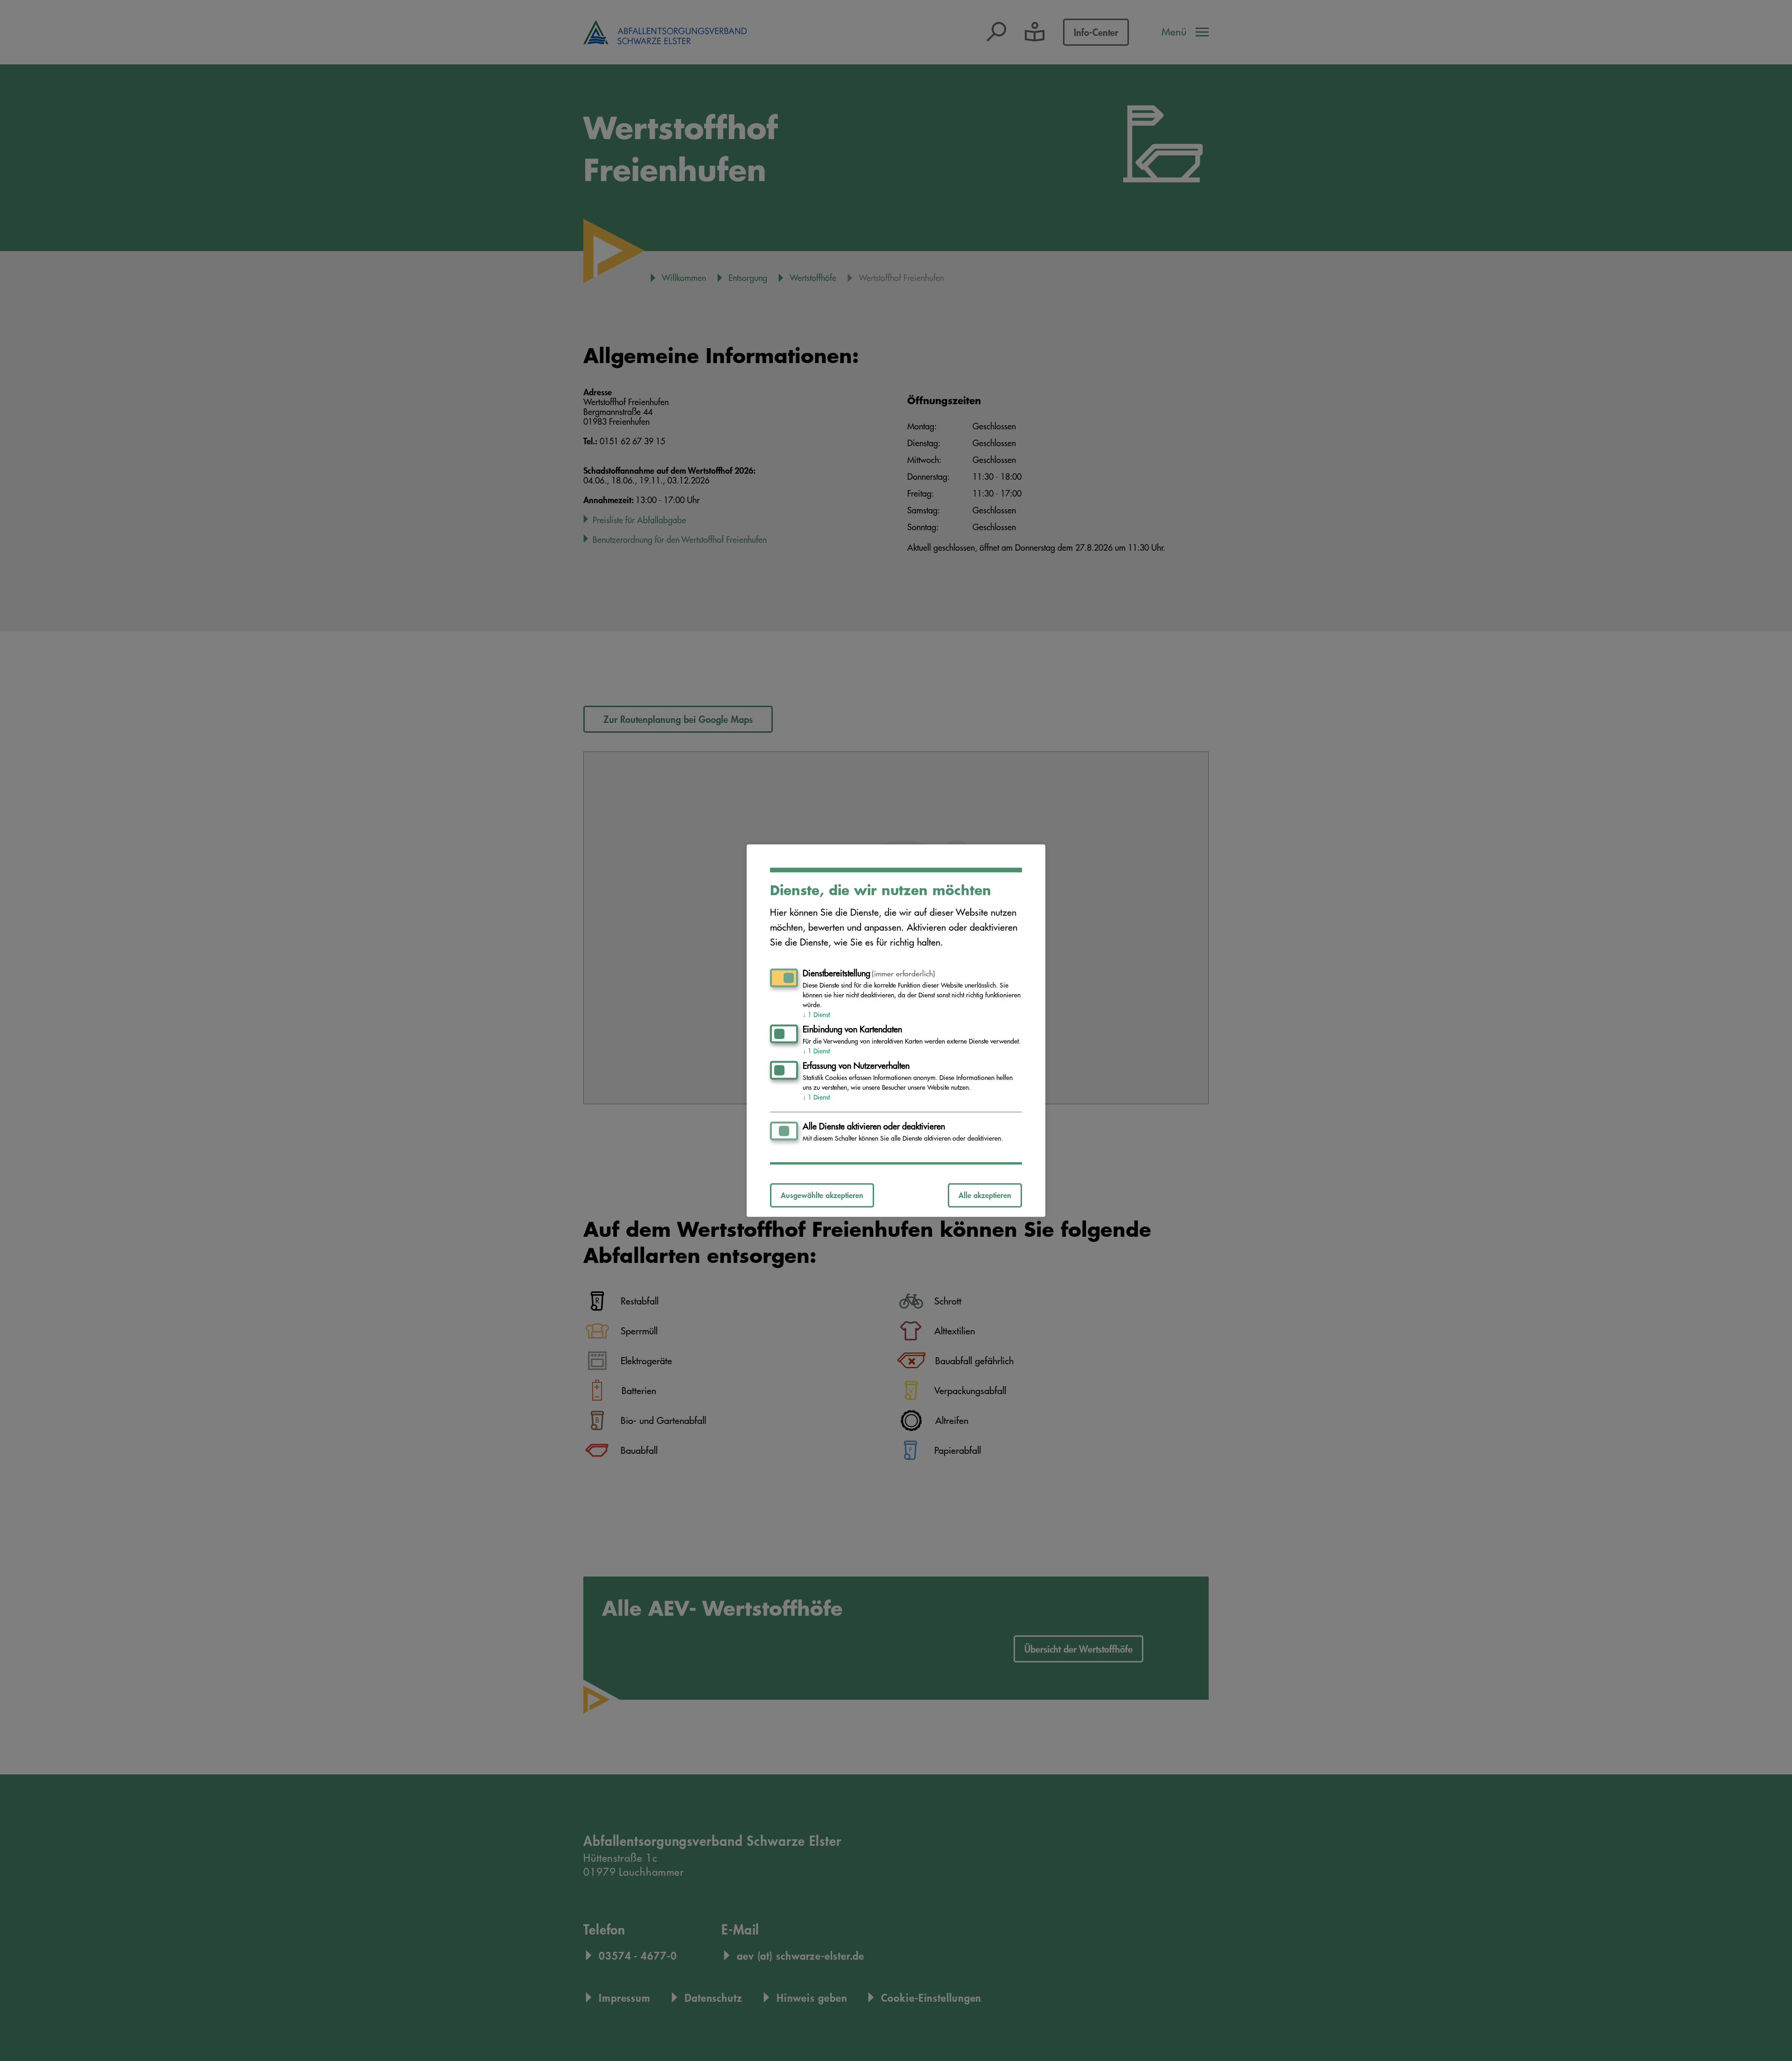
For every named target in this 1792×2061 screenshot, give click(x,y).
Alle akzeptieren (985, 1195)
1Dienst (816, 1015)
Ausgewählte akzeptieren (822, 1195)
